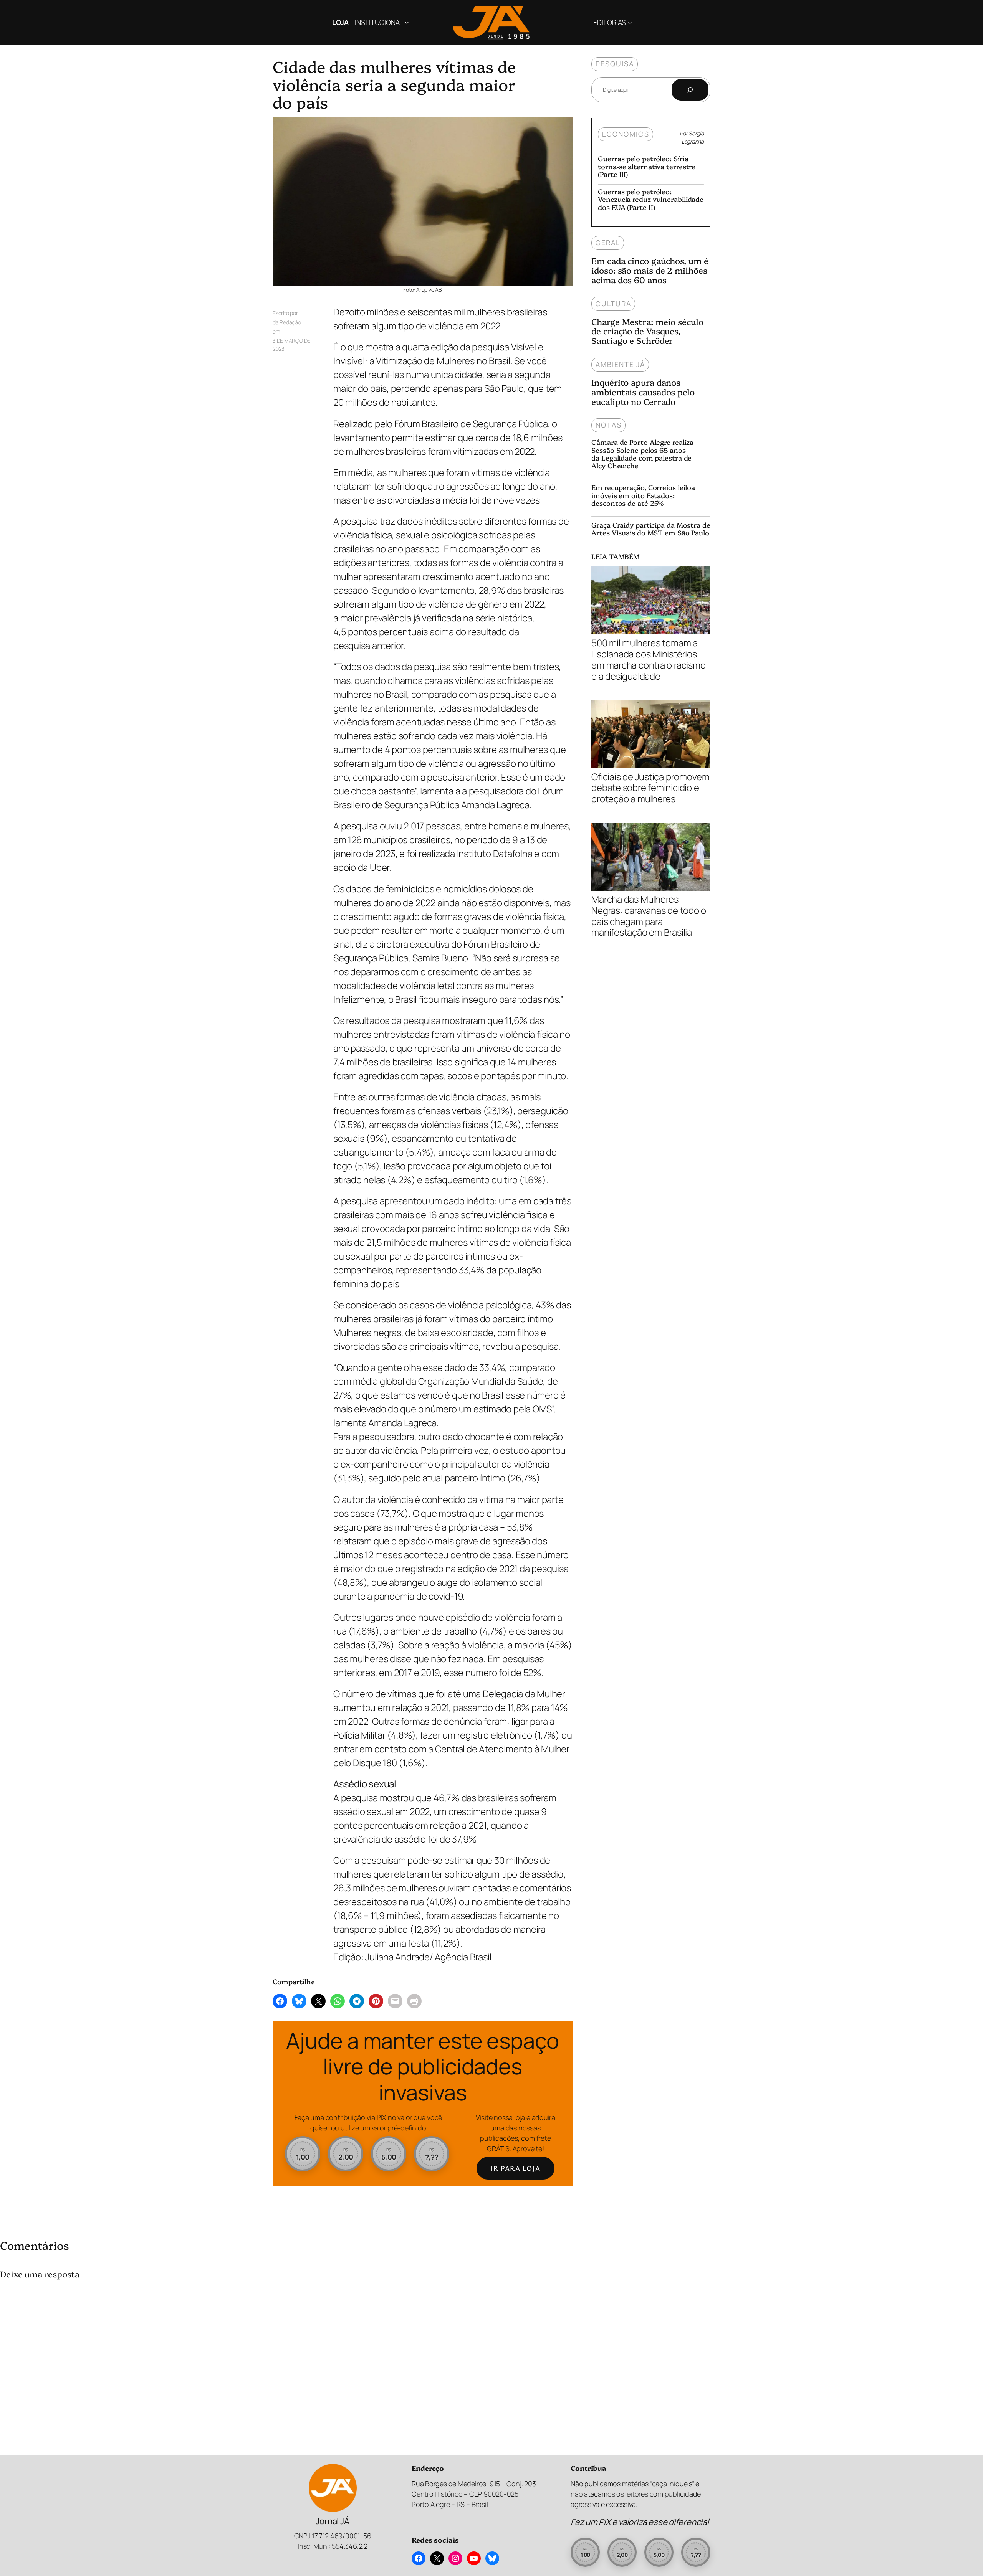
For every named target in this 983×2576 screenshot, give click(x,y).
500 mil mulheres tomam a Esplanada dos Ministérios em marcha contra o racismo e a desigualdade (648, 659)
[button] (303, 2154)
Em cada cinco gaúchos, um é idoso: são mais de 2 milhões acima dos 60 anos (650, 270)
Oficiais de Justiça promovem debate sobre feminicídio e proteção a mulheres (650, 787)
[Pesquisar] (690, 90)
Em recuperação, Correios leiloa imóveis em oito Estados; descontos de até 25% (643, 495)
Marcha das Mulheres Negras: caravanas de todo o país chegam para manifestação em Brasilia (649, 915)
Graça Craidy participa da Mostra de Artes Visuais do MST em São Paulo (651, 529)
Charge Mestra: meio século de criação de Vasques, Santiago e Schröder (647, 331)
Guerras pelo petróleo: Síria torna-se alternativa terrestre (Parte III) (647, 166)
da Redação (287, 322)
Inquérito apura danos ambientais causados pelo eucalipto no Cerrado (643, 392)
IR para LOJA (515, 2168)
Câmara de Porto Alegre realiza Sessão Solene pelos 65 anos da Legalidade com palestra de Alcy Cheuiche (642, 454)
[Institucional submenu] (407, 22)
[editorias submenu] (630, 22)
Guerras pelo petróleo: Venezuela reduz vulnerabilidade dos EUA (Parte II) (651, 199)
